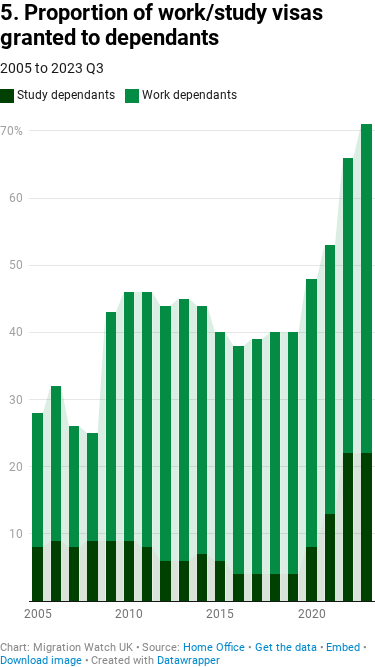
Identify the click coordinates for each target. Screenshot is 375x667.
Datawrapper (188, 660)
